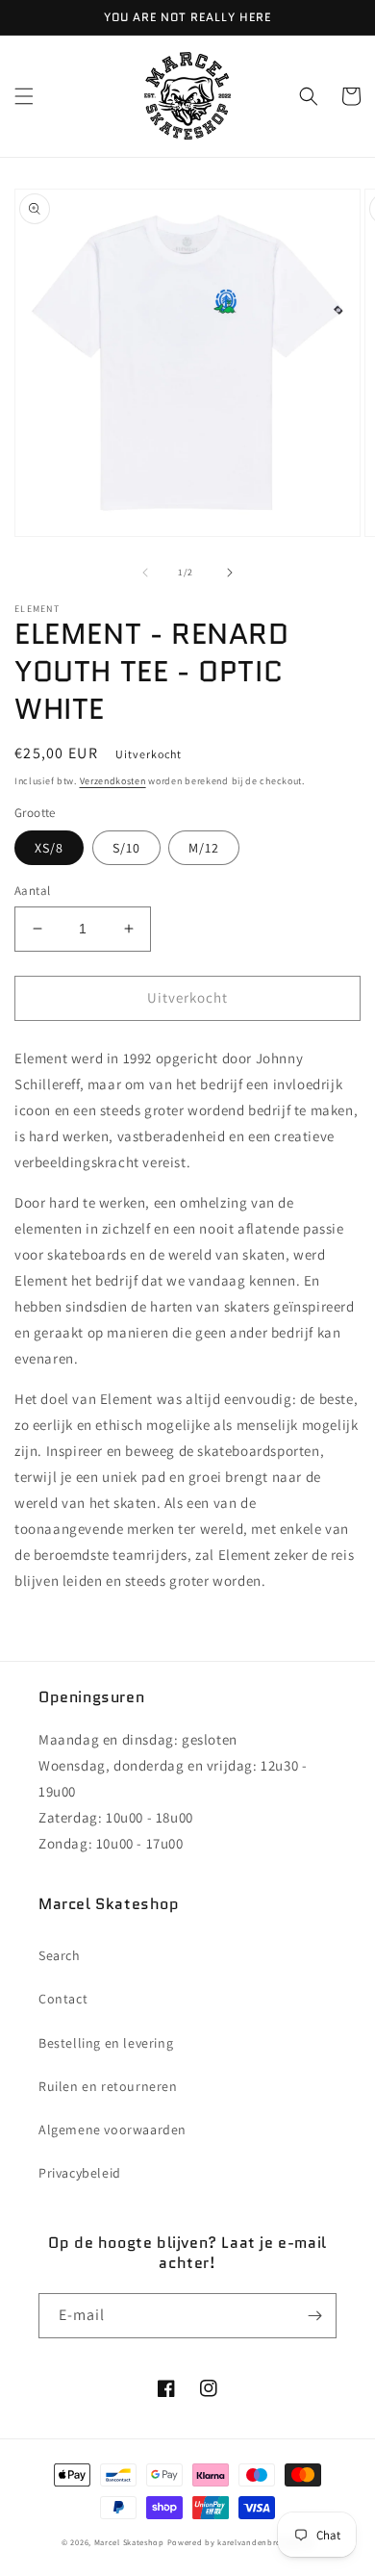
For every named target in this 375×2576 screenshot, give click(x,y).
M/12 (204, 848)
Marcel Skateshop (129, 2542)
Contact (63, 1999)
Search (60, 1955)
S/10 (126, 848)
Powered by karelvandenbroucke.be (240, 2542)
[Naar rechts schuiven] (230, 573)
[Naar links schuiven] (145, 573)
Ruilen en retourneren (108, 2086)
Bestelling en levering (106, 2043)
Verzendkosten (113, 781)
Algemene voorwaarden (112, 2130)
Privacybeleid (80, 2173)
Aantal (32, 891)
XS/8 (49, 848)
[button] (24, 96)
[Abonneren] (314, 2316)
